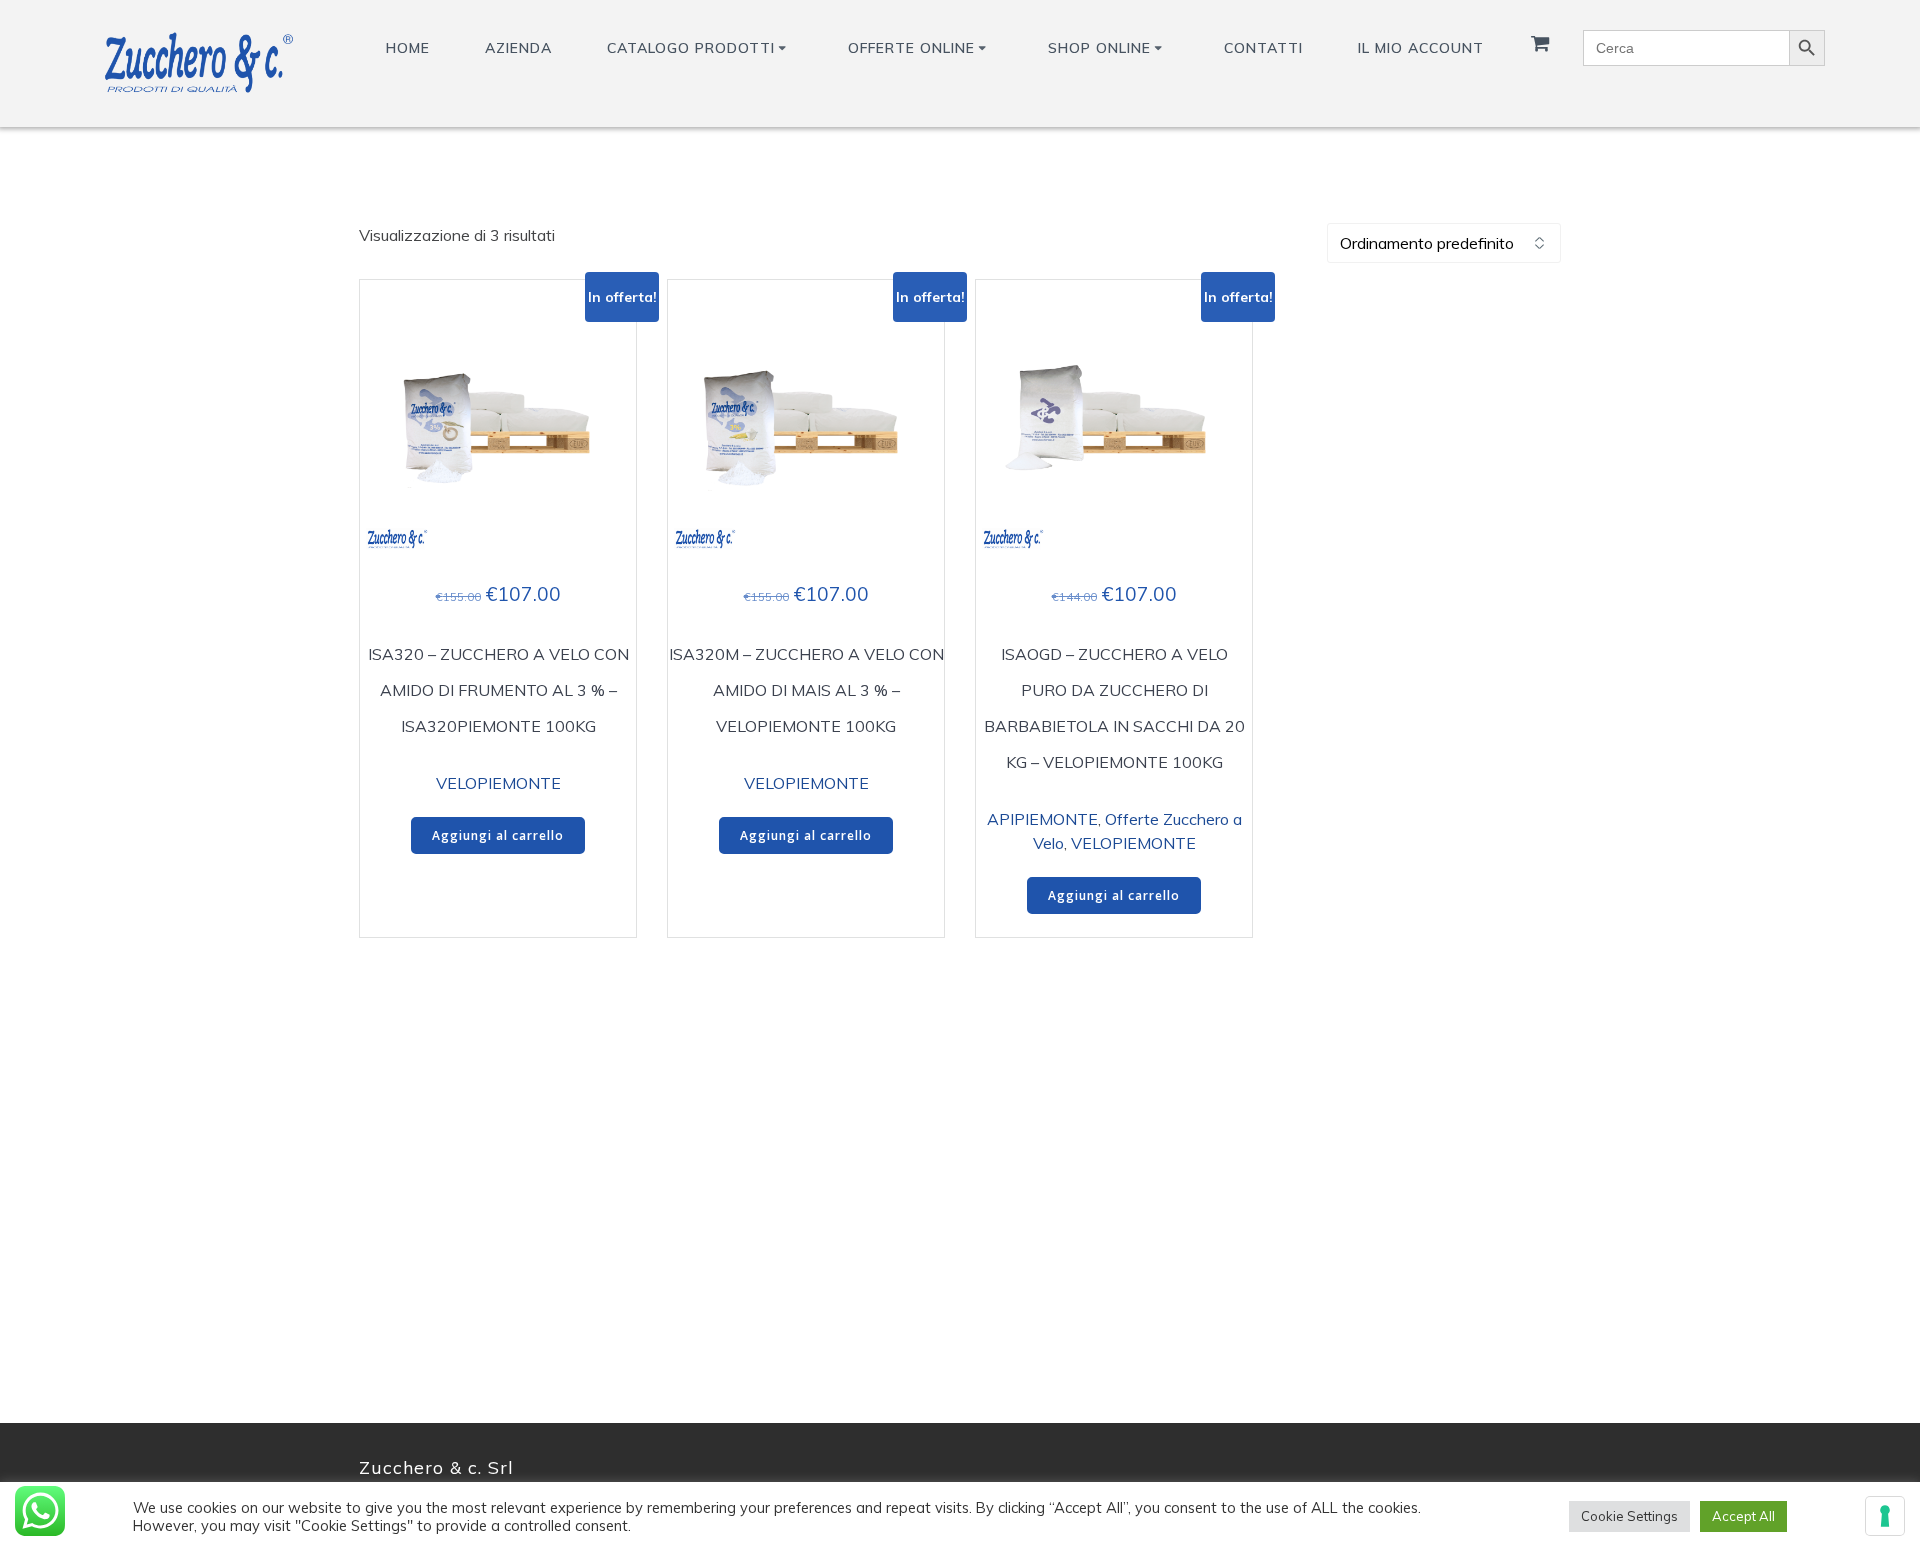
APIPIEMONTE (1042, 819)
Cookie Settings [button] (1629, 1516)
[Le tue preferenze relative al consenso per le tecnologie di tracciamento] (1885, 1516)
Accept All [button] (1743, 1516)
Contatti (1263, 48)
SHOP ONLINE (1099, 48)
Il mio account (1421, 48)
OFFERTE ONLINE (911, 48)
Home (408, 48)
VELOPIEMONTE (498, 783)
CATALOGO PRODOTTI (691, 48)
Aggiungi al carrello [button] (498, 835)
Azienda (518, 48)
